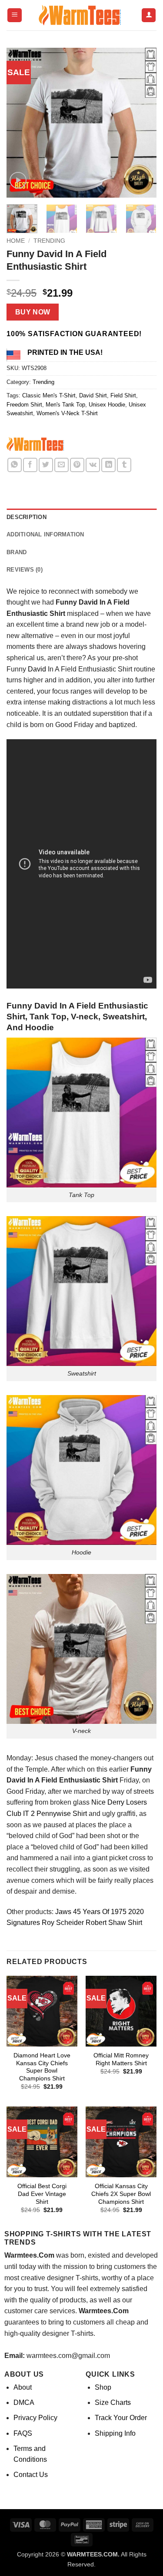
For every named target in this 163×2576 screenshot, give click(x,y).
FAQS (23, 2433)
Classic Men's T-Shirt (49, 395)
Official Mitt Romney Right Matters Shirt (121, 2059)
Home (16, 241)
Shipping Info (115, 2433)
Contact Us (31, 2475)
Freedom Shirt (24, 405)
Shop (103, 2387)
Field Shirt (123, 395)
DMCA (24, 2402)
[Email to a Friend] (62, 465)
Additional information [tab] (45, 534)
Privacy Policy (35, 2418)
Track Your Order (121, 2418)
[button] (15, 15)
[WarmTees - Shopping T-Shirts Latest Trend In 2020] (82, 15)
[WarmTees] (37, 445)
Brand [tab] (17, 552)
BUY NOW (33, 312)
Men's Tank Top (65, 405)
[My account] (149, 15)
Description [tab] (27, 517)
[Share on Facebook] (30, 465)
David (37, 669)
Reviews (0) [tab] (25, 570)
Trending (49, 241)
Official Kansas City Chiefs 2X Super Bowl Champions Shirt (121, 2194)
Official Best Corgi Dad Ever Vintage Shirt (42, 2194)
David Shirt (93, 395)
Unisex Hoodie (107, 405)
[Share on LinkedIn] (108, 465)
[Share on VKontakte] (93, 465)
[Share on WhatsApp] (15, 465)
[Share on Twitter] (46, 465)
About (23, 2387)
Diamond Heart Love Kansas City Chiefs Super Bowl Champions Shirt (42, 2067)
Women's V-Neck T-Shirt (67, 413)
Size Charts (113, 2402)
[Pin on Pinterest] (77, 465)
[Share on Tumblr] (124, 465)
